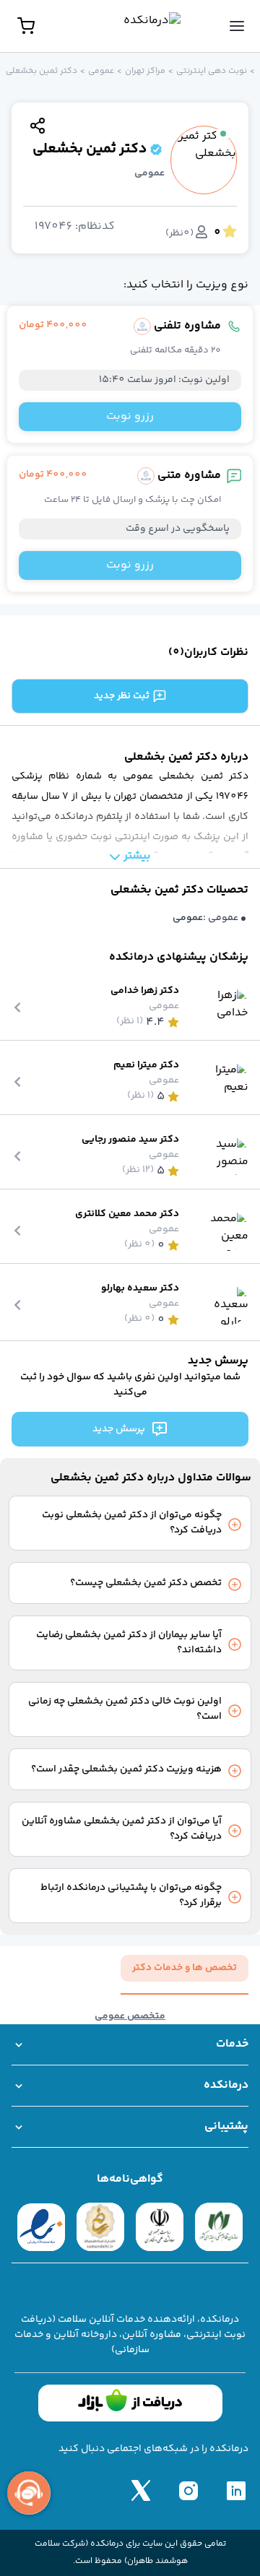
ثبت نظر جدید (122, 696)
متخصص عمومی (130, 2017)
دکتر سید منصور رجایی (130, 1140)
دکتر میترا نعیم (146, 1066)
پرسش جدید (119, 1429)
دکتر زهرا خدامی (145, 991)
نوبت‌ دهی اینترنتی (212, 71)
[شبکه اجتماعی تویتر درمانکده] (141, 2490)
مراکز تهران (145, 71)
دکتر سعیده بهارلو (140, 1289)
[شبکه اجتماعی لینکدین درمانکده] (236, 2490)
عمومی (101, 71)
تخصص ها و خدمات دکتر (185, 1968)
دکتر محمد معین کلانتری (127, 1214)
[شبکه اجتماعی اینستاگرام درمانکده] (188, 2490)
